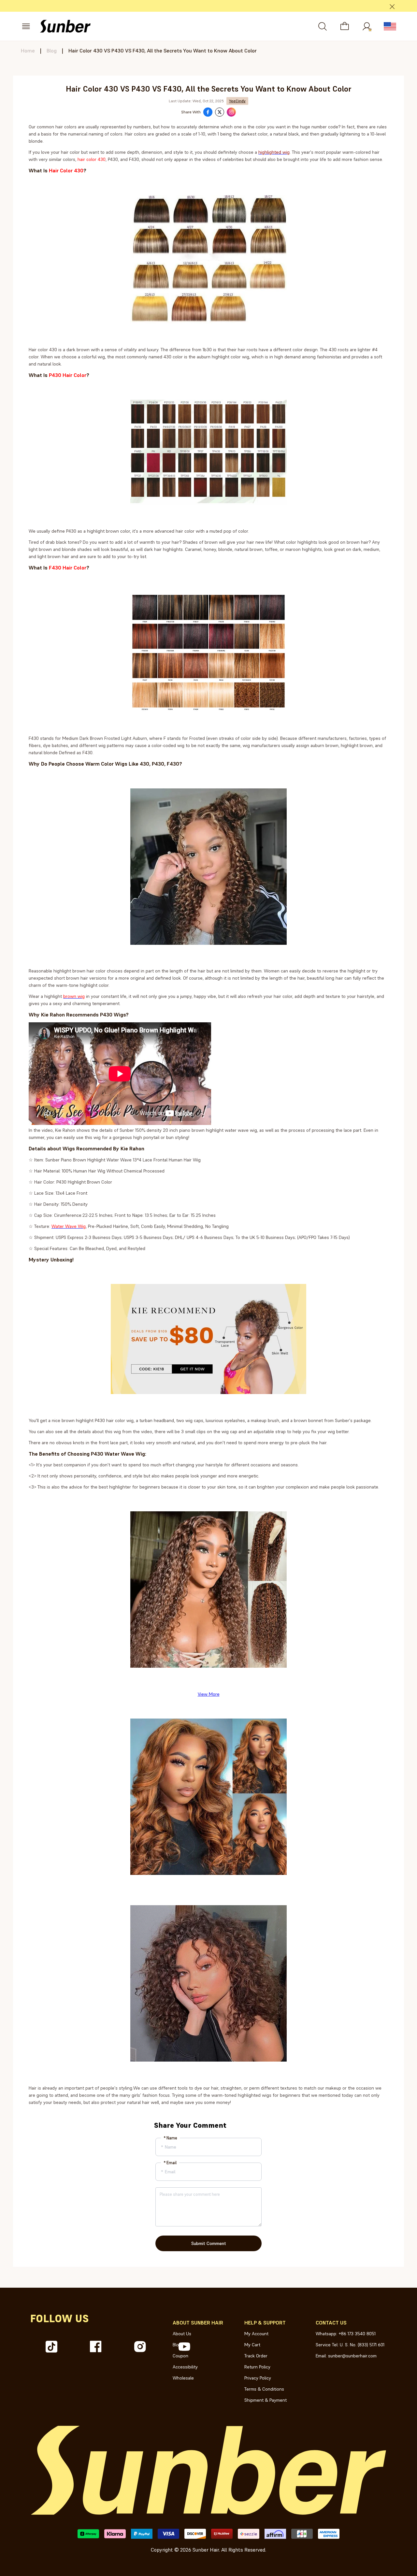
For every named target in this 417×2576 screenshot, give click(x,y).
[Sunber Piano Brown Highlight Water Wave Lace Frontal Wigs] (208, 1674)
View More (209, 1694)
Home (28, 50)
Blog (52, 50)
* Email (170, 2163)
